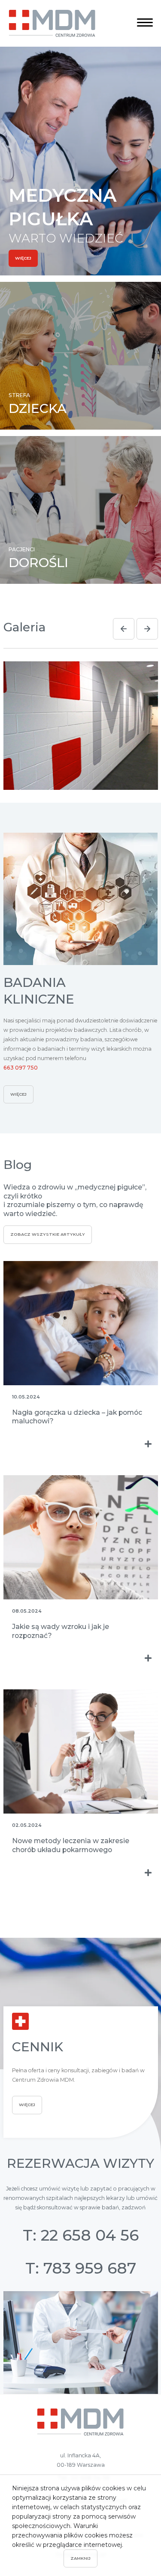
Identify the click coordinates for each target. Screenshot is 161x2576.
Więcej (18, 1094)
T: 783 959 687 (81, 2268)
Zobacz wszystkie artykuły (48, 1234)
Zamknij (80, 2558)
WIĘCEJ (23, 258)
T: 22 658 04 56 (81, 2235)
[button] (124, 629)
